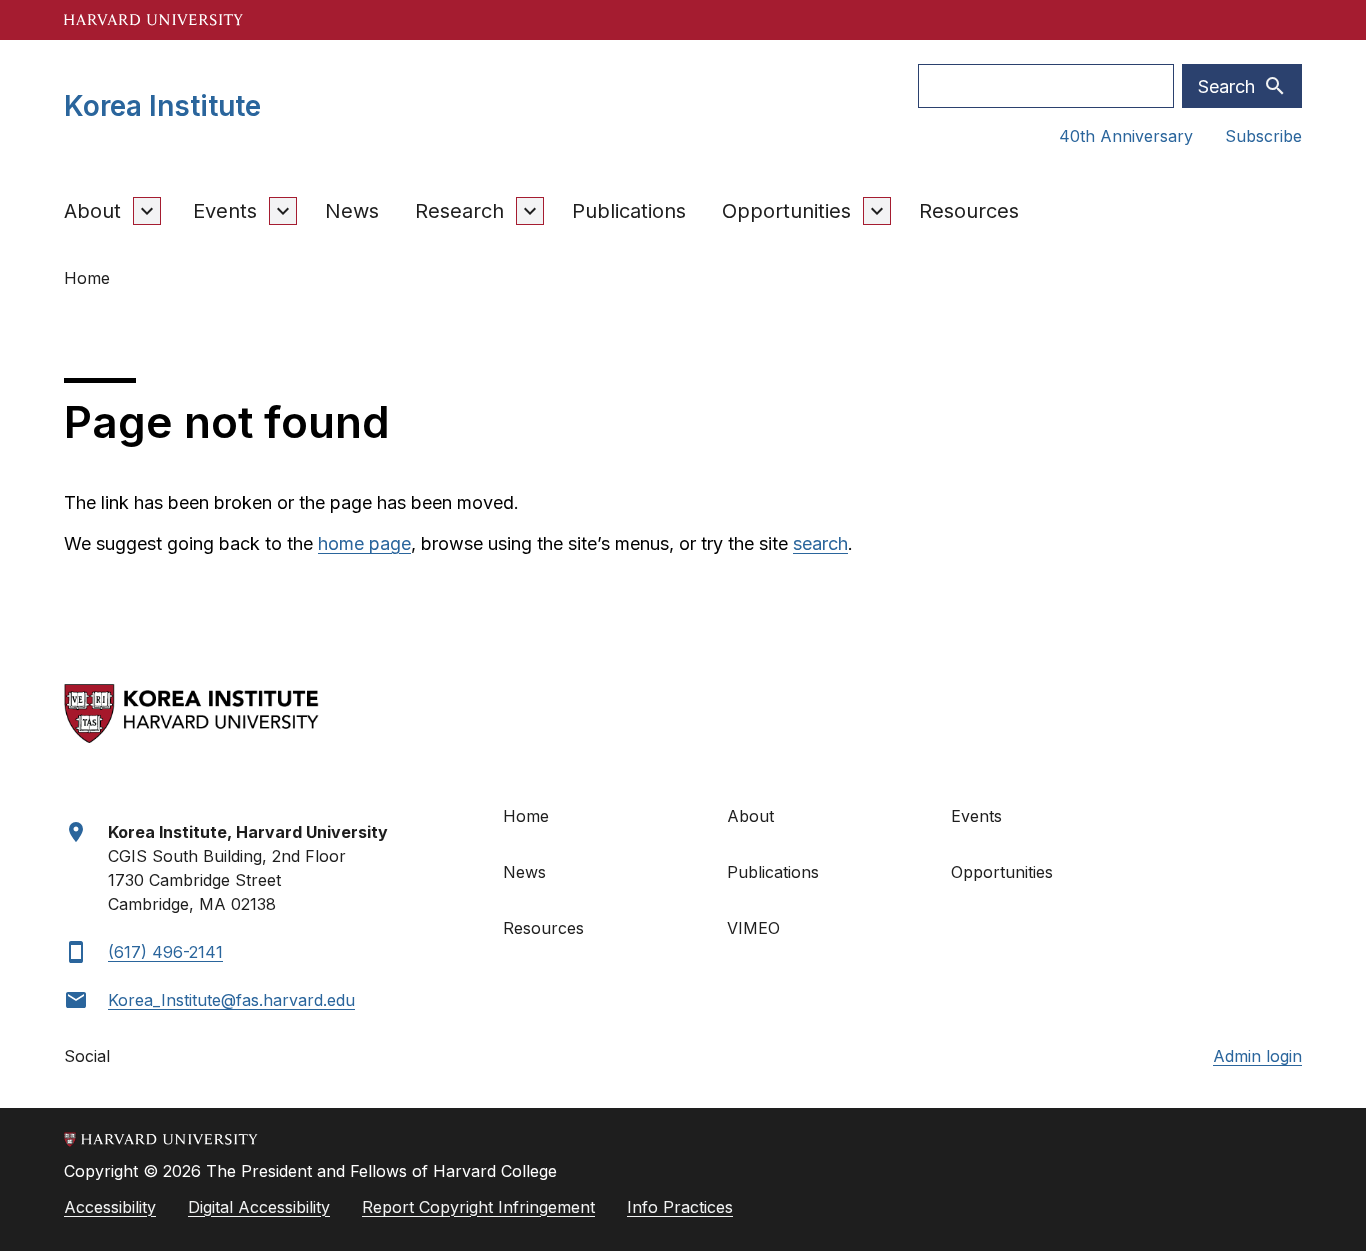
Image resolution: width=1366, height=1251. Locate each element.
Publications (629, 211)
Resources (969, 211)
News (352, 211)
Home (526, 816)
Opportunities (786, 211)
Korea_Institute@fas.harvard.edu (231, 1000)
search (820, 543)
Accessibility (110, 1207)
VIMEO (753, 928)
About (92, 211)
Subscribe (1263, 136)
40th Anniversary (1126, 136)
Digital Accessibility (259, 1207)
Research (459, 211)
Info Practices (680, 1207)
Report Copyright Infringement (478, 1207)
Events (225, 211)
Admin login (1257, 1056)
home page (364, 543)
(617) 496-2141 (165, 952)
